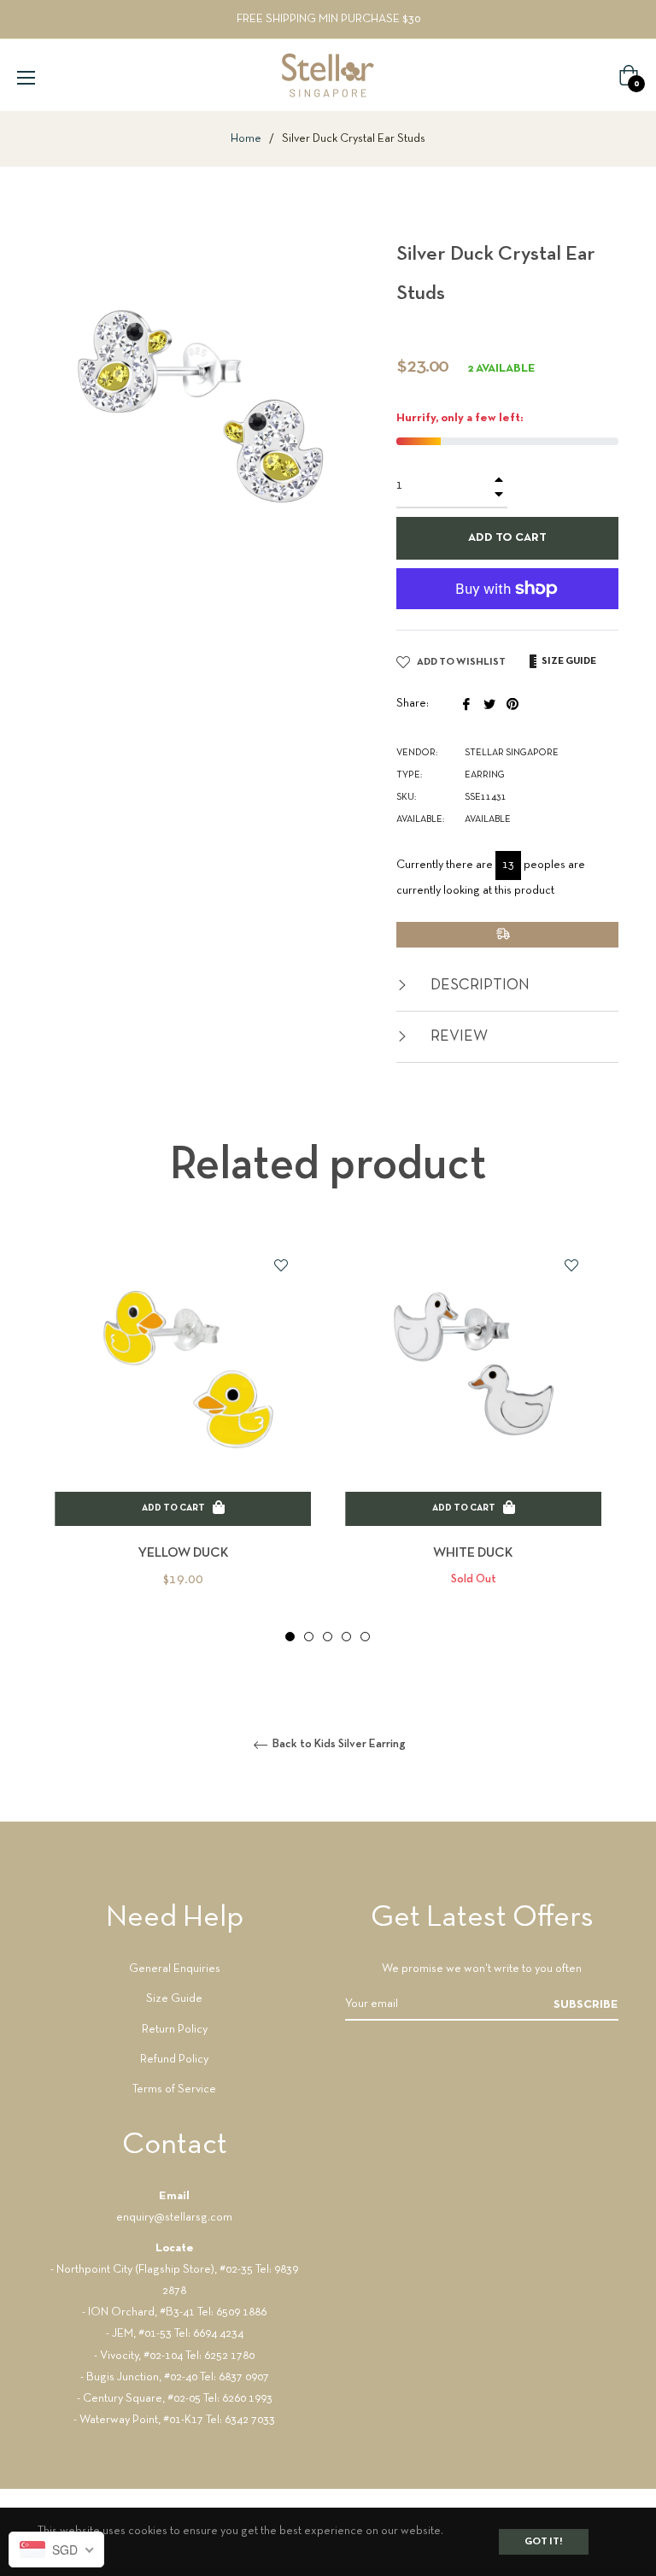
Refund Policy (174, 2060)
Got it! (544, 2542)
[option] (183, 1440)
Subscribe (586, 2005)
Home (246, 139)
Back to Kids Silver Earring (338, 1744)
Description (478, 986)
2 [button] (309, 1637)
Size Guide (174, 1999)
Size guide (568, 661)
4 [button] (346, 1637)
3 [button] (328, 1637)
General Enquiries (175, 1969)
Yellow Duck (183, 1553)
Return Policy (175, 2030)
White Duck (473, 1553)
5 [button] (365, 1637)
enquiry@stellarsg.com (174, 2218)
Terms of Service (174, 2089)
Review (457, 1037)
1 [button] (290, 1637)
